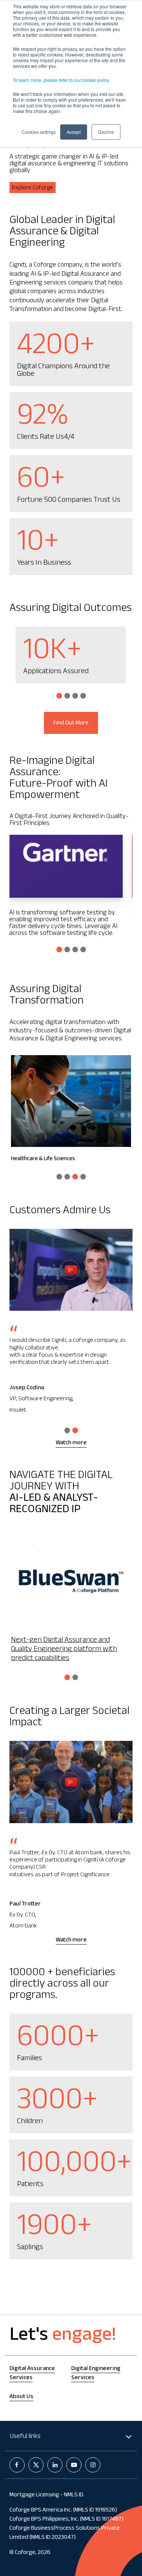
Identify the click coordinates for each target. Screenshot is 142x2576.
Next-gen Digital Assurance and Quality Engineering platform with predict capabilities (64, 1650)
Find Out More (71, 723)
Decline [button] (106, 132)
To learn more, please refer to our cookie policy (61, 80)
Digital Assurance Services (32, 2374)
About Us (21, 2397)
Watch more (71, 1443)
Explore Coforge (33, 188)
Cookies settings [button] (39, 132)
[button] (59, 696)
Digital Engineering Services (96, 2374)
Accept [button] (74, 132)
